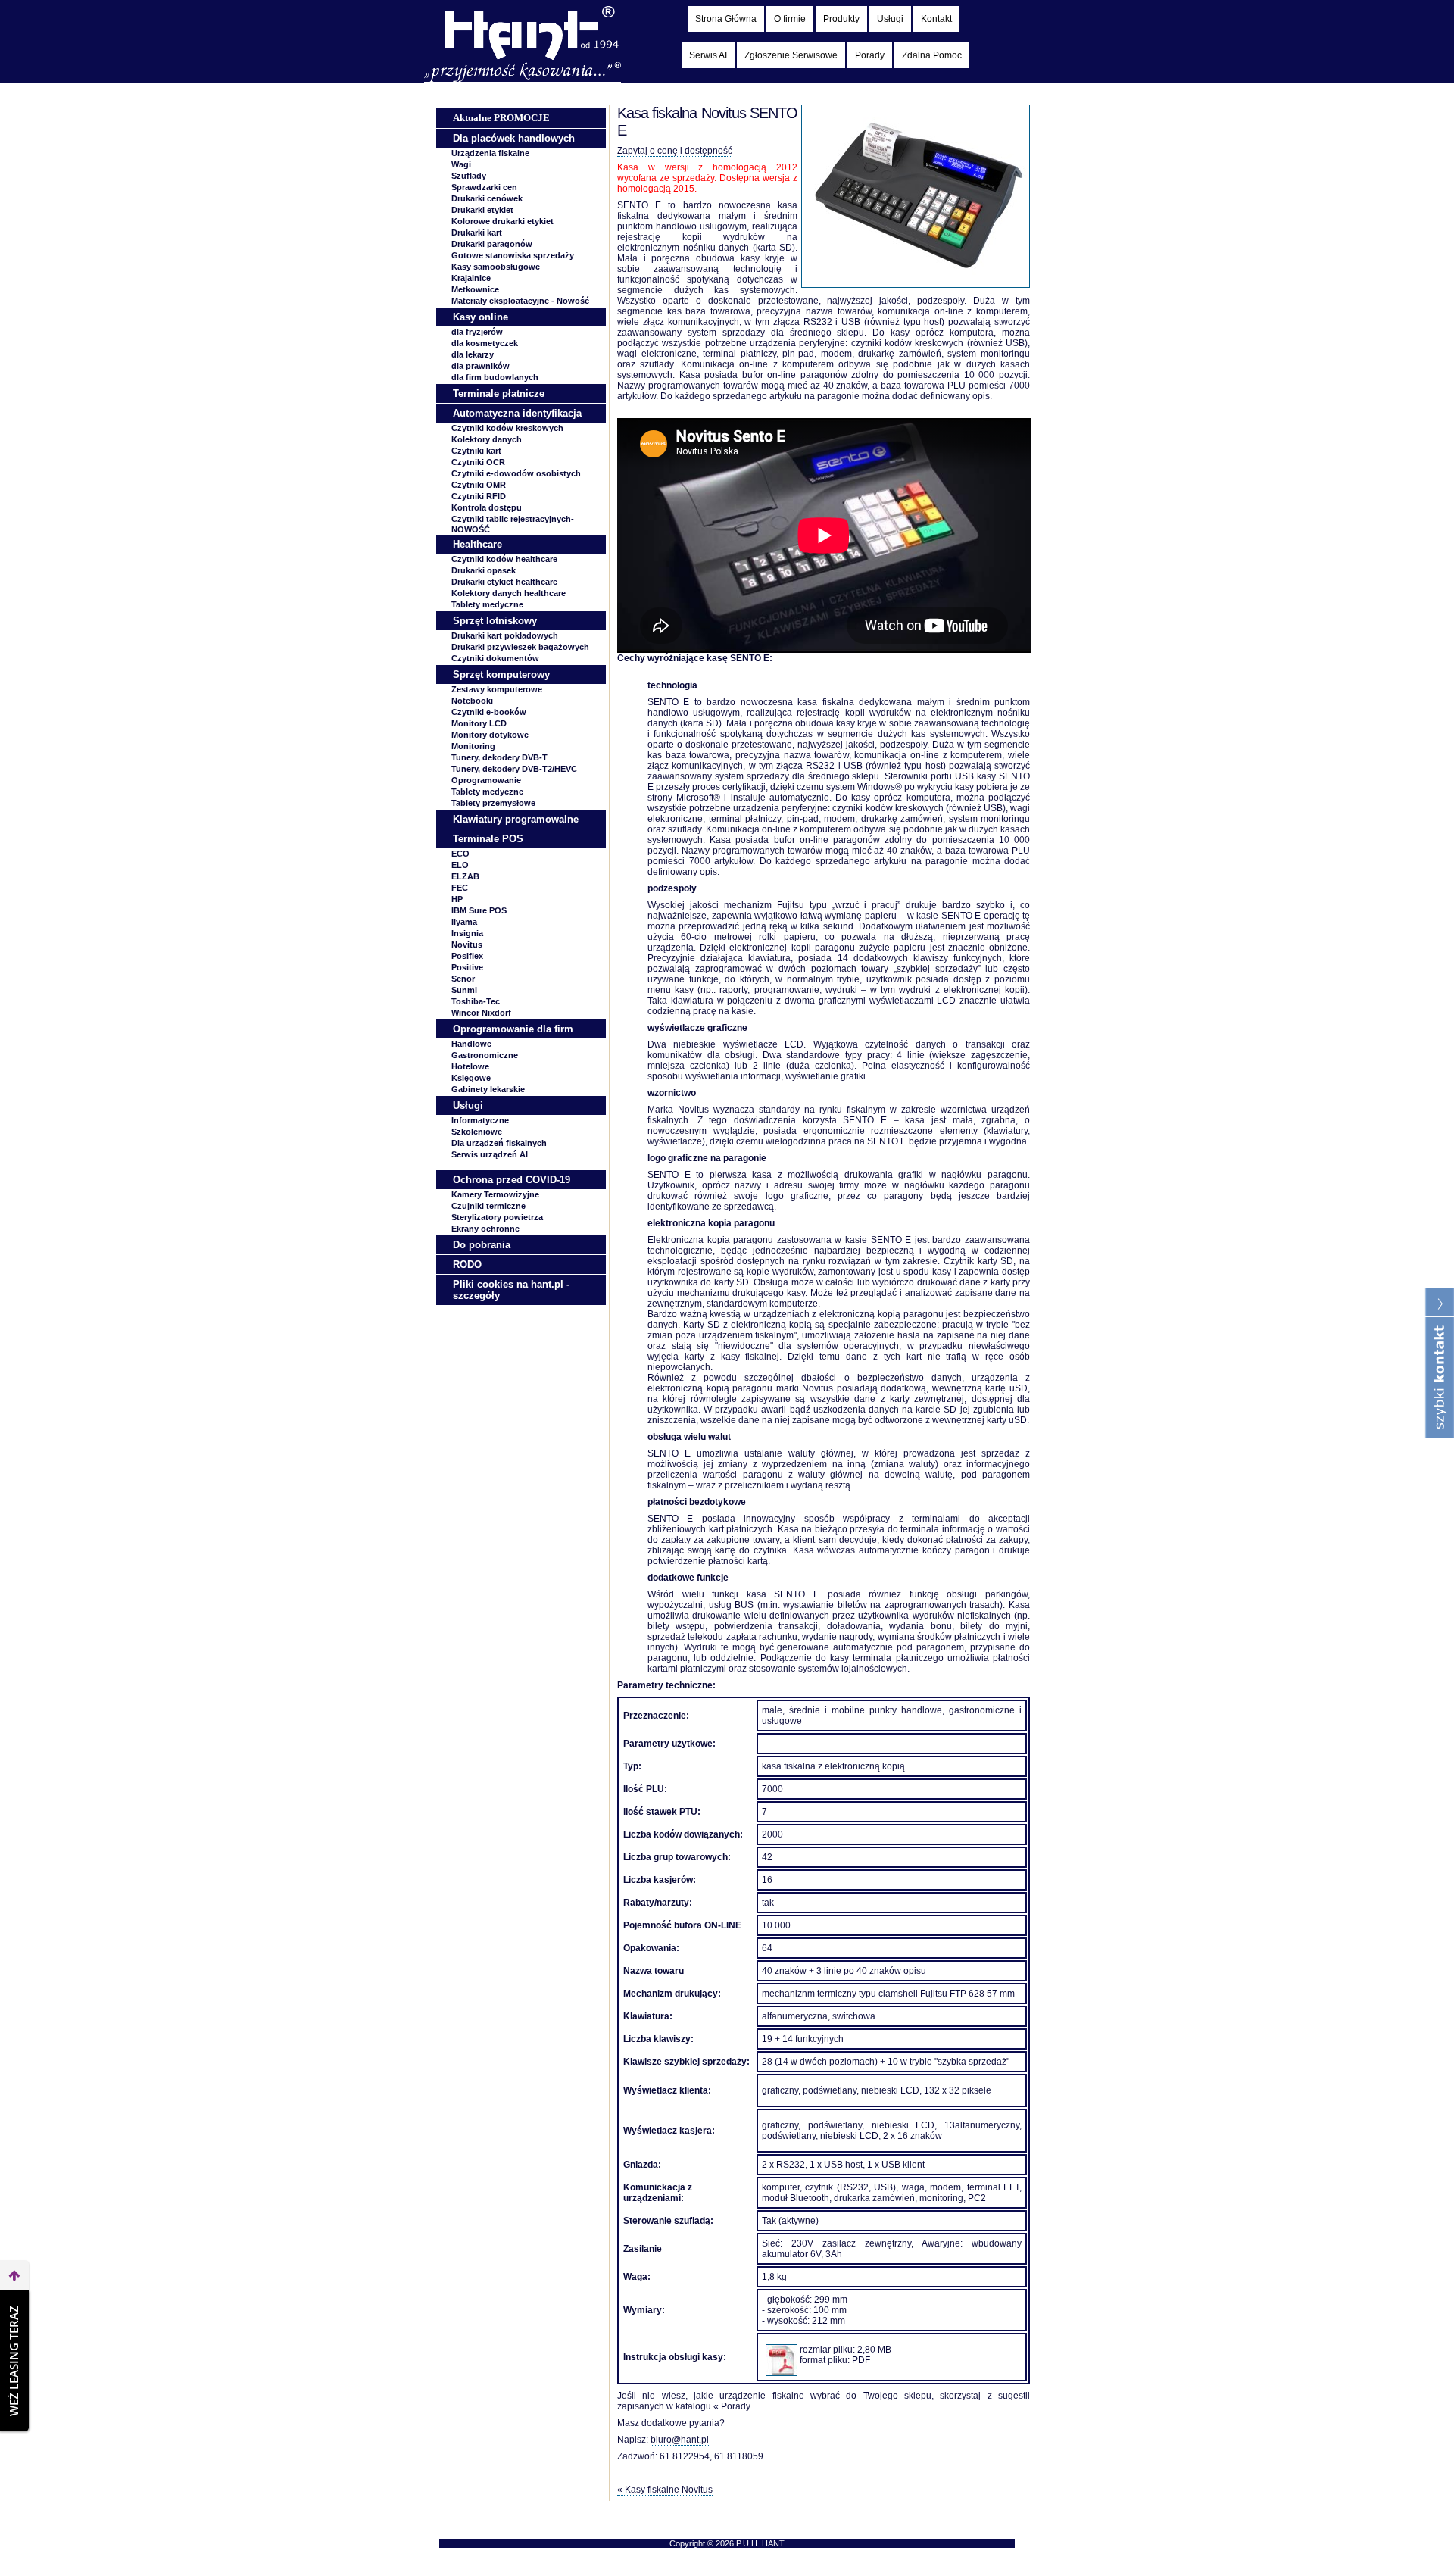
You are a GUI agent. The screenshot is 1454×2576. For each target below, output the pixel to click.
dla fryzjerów (477, 332)
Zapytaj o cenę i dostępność (675, 151)
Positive (467, 967)
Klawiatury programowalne (516, 819)
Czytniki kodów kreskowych (507, 428)
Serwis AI (708, 55)
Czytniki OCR (478, 462)
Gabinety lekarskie (488, 1089)
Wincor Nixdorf (481, 1013)
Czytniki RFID (479, 496)
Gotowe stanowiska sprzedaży (513, 255)
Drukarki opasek (484, 570)
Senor (463, 979)
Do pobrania (482, 1245)
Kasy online (481, 317)
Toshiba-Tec (476, 1001)
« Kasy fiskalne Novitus (665, 2490)
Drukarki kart (477, 233)
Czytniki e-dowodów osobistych (516, 473)
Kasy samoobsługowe (496, 267)
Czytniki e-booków (489, 712)
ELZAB (465, 876)
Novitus (467, 945)
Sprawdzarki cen (484, 187)
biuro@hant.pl (680, 2440)
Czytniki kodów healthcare (504, 559)
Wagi (461, 164)
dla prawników (481, 366)
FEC (460, 888)
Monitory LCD (479, 723)
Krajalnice (471, 278)
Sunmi (464, 990)
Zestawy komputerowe (497, 689)
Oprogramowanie (486, 780)
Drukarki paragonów (492, 244)
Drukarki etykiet (482, 210)
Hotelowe (470, 1066)
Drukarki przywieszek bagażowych (520, 647)
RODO (467, 1265)
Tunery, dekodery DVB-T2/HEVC (514, 769)
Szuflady (469, 176)
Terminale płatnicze (499, 393)
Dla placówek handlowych (514, 138)
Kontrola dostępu (487, 507)
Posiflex (467, 956)
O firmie (790, 19)
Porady (870, 55)
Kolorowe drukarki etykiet (502, 221)
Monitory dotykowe (490, 735)
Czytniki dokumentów (495, 658)
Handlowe (471, 1044)
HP (457, 899)
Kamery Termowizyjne (495, 1194)
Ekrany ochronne (485, 1229)
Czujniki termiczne (488, 1206)
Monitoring (473, 746)
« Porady (732, 2406)
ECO (460, 854)
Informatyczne (480, 1120)
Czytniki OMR (479, 485)
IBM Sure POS (479, 910)
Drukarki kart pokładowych (505, 635)
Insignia (467, 933)
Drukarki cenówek (487, 198)
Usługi (890, 19)
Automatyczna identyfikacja (517, 413)
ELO (460, 865)
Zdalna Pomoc (932, 55)
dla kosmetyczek (485, 343)
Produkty (841, 19)
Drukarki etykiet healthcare (504, 582)
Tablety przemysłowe (493, 803)
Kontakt (936, 19)
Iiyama (464, 922)
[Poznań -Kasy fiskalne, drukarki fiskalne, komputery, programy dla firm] (523, 79)
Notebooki (472, 701)
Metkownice (475, 289)
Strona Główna (726, 19)
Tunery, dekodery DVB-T (499, 757)
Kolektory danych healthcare (509, 593)
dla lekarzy (473, 354)
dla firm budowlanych (495, 377)
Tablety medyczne (487, 604)
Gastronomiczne (485, 1055)
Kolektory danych (487, 439)
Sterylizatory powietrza (497, 1217)
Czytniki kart (476, 451)
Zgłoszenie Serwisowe (791, 55)
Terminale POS (488, 839)
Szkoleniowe (477, 1132)
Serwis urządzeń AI (490, 1154)
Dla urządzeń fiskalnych (499, 1143)
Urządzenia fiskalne (490, 153)
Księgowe (471, 1078)
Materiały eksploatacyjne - (520, 301)
